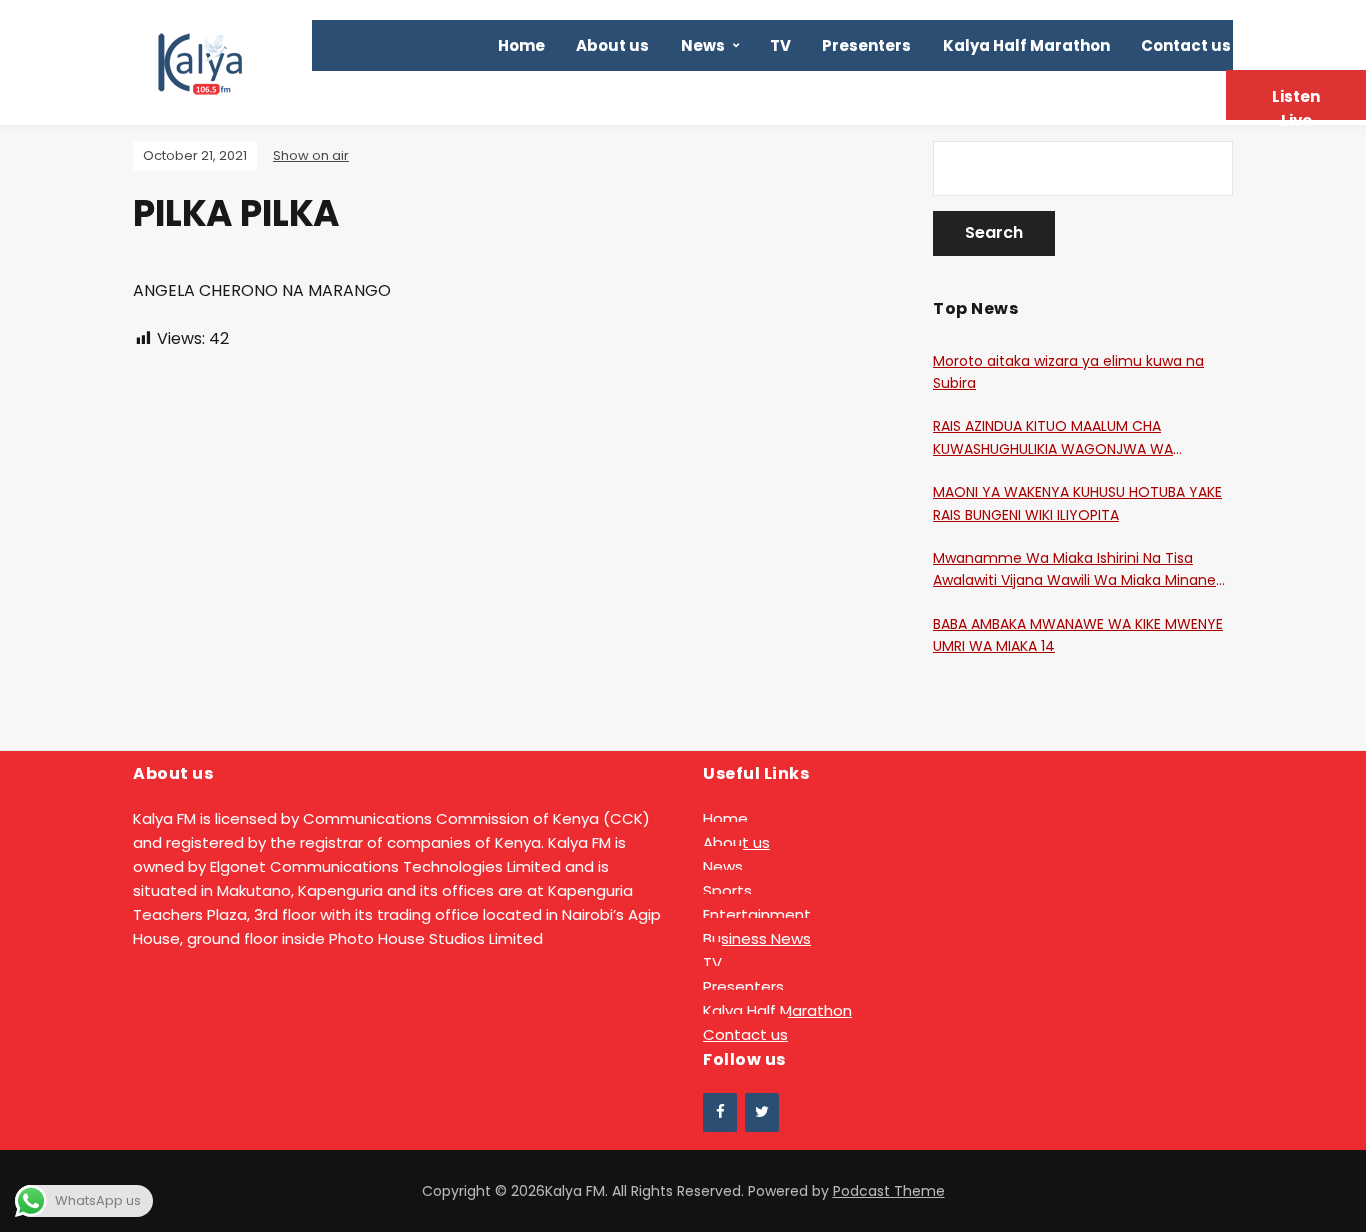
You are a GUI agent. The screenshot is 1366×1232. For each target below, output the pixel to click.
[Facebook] (720, 1112)
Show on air (311, 155)
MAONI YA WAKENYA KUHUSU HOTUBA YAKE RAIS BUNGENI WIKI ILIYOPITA (1077, 503)
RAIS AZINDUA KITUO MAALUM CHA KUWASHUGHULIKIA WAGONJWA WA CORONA (1053, 438)
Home (521, 45)
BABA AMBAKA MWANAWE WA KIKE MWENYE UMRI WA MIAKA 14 (1078, 635)
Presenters (866, 45)
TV (780, 45)
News (703, 45)
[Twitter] (762, 1112)
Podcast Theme (889, 1191)
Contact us (1186, 45)
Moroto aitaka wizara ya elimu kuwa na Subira (1068, 372)
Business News (757, 938)
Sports (727, 890)
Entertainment (757, 914)
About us (612, 45)
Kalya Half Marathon (1026, 45)
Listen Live (1296, 103)
